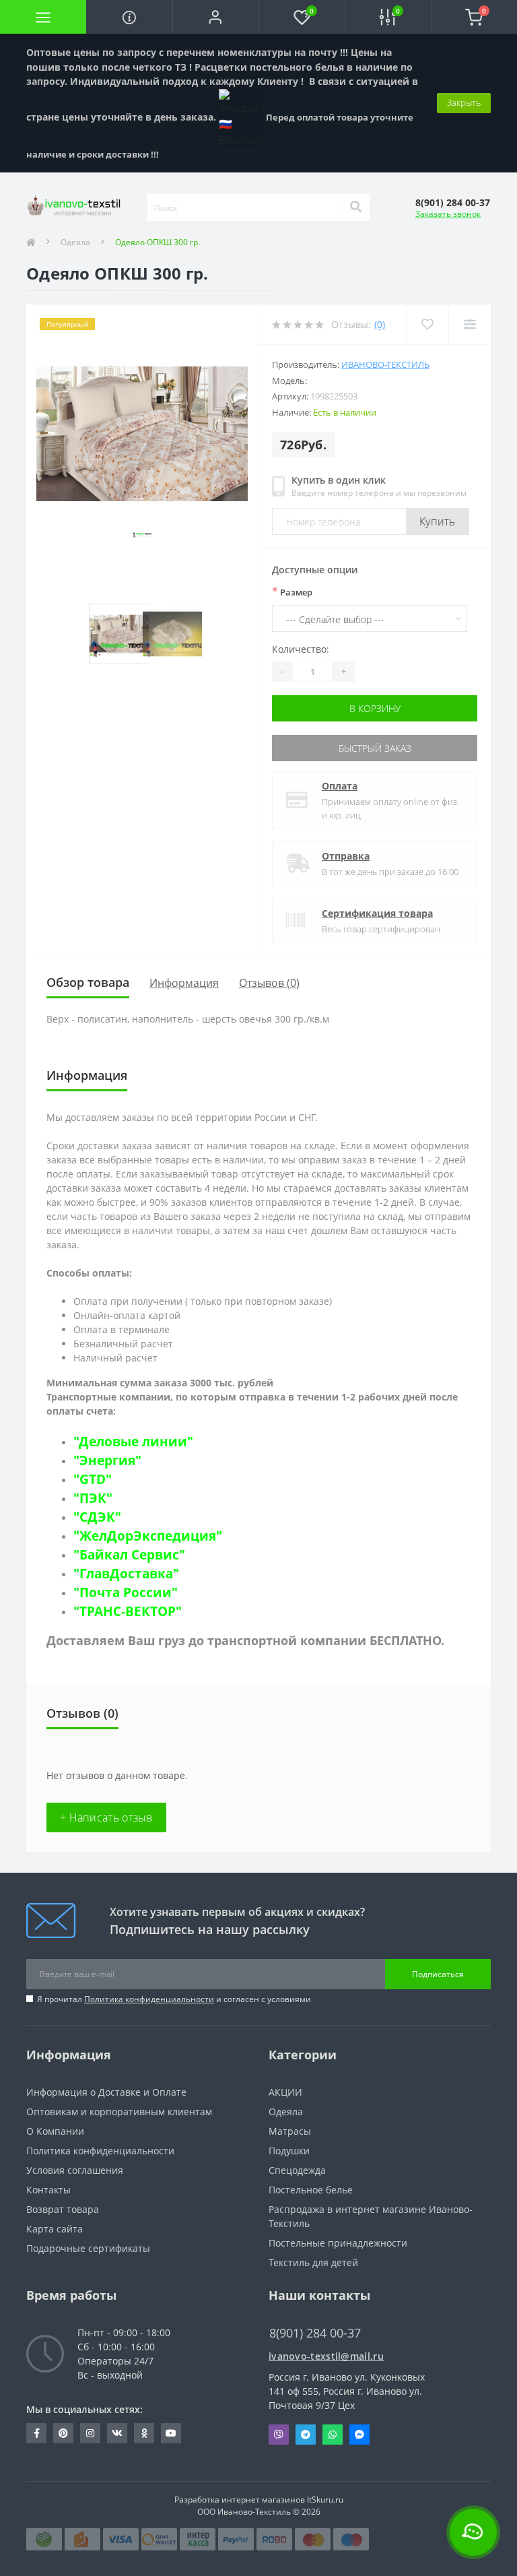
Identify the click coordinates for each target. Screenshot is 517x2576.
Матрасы (290, 2131)
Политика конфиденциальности (149, 1999)
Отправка (346, 856)
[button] (215, 17)
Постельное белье (311, 2190)
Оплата (340, 786)
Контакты (48, 2190)
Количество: (301, 649)
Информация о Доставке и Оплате (106, 2092)
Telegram (306, 2435)
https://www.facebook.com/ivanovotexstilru (36, 2433)
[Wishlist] (427, 324)
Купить (438, 521)
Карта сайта (55, 2229)
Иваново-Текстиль (385, 364)
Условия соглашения (75, 2170)
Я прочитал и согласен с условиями (174, 1999)
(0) (380, 324)
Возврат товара (63, 2209)
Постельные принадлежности (338, 2243)
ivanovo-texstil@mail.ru (326, 2356)
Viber (279, 2435)
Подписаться (438, 1974)
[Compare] (470, 324)
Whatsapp (333, 2435)
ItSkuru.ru (325, 2500)
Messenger (359, 2435)
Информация (184, 983)
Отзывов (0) (269, 983)
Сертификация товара (377, 913)
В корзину (375, 708)
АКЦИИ (285, 2092)
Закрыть (464, 102)
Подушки (289, 2151)
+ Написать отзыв (106, 1817)
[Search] (355, 207)
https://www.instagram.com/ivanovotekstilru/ (90, 2433)
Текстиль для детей (313, 2262)
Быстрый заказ (375, 748)
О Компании (55, 2131)
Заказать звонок (448, 214)
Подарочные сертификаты (88, 2248)
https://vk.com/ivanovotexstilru (117, 2433)
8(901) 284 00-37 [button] (315, 2333)
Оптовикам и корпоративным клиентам (119, 2112)
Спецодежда (297, 2170)
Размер (292, 591)
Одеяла (75, 242)
